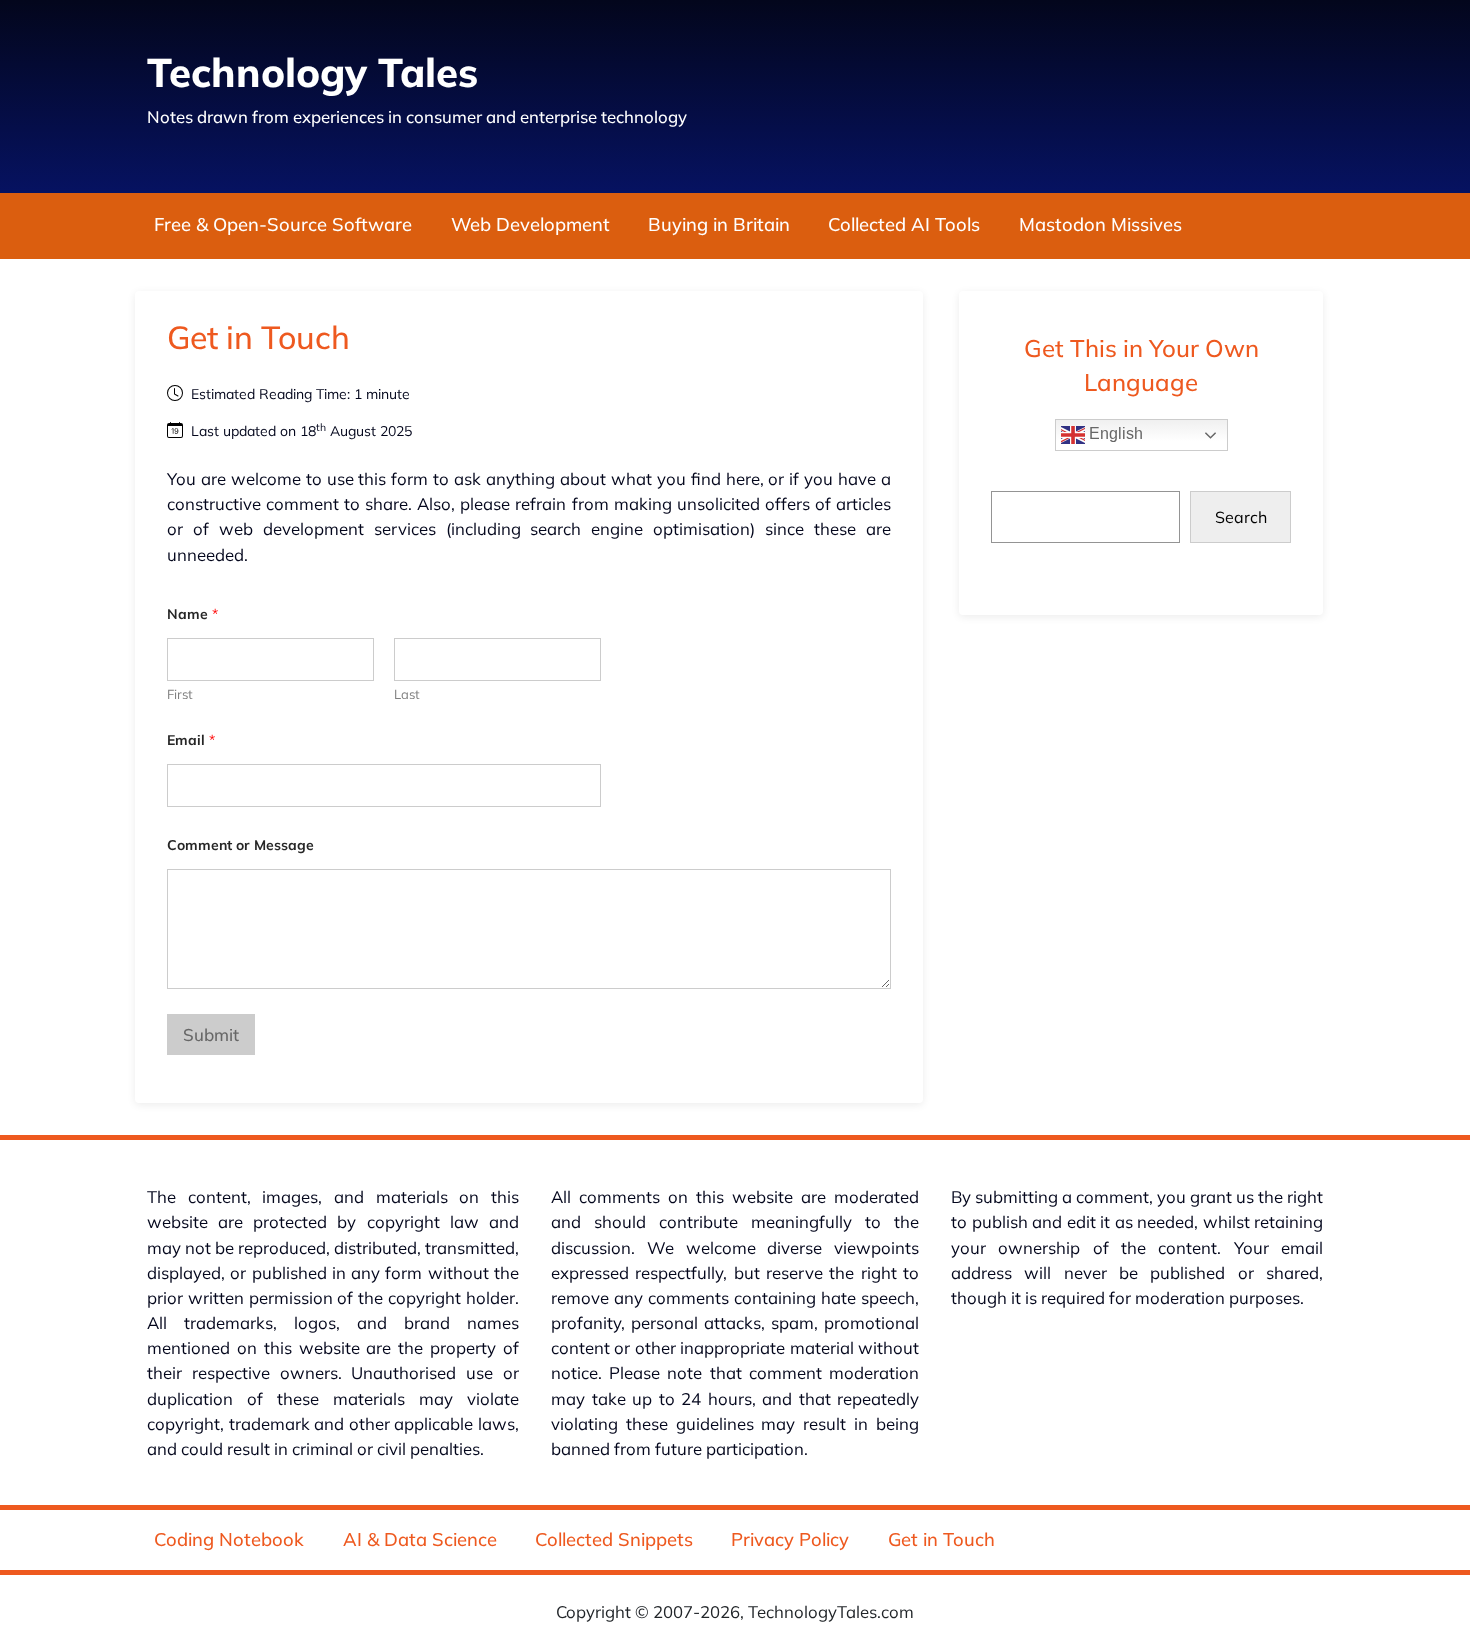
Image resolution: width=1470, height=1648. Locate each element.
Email (191, 740)
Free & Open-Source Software (283, 225)
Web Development (530, 225)
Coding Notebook (229, 1539)
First (180, 694)
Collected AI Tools (904, 225)
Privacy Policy (790, 1539)
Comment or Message (240, 845)
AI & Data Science (420, 1539)
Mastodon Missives (1100, 225)
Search (1241, 517)
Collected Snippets (614, 1539)
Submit (211, 1034)
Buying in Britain (719, 225)
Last (407, 694)
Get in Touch (941, 1539)
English (1114, 433)
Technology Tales (312, 72)
